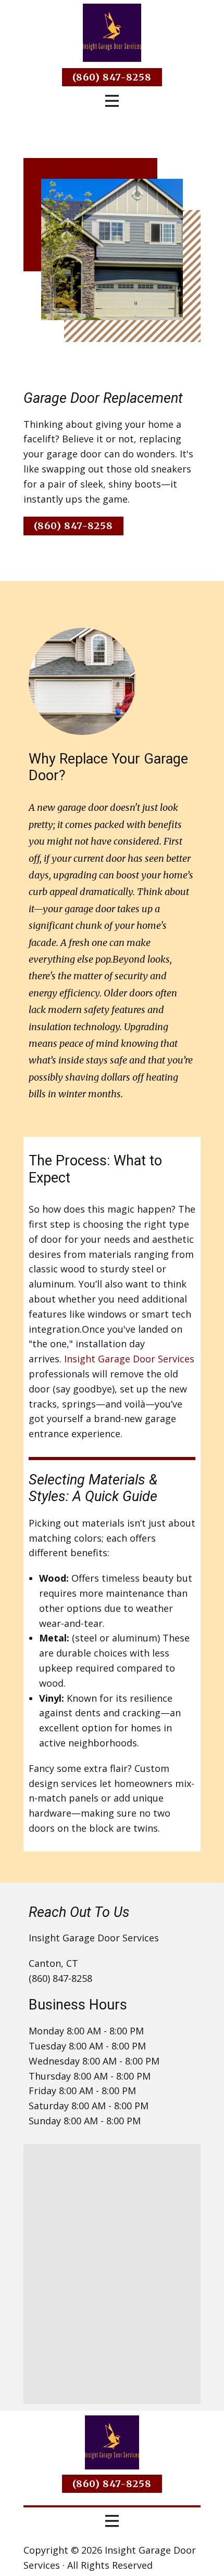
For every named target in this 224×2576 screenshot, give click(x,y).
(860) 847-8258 (112, 77)
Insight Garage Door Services (129, 1359)
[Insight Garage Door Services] (112, 33)
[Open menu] (112, 101)
